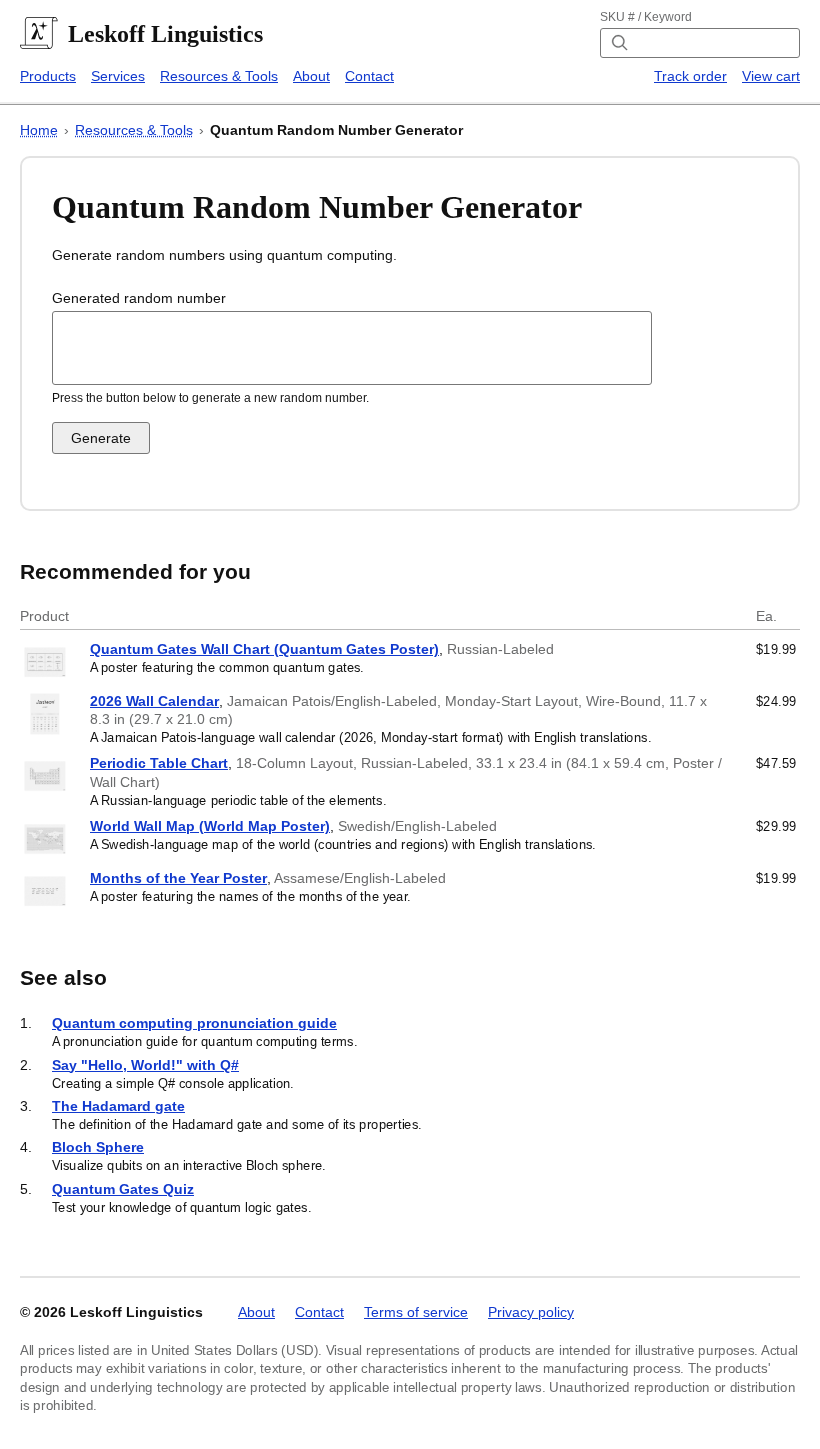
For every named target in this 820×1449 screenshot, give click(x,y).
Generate (101, 438)
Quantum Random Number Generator (336, 130)
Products (48, 76)
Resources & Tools (219, 76)
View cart (771, 76)
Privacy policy (531, 1312)
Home (39, 130)
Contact (369, 76)
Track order (690, 76)
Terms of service (416, 1312)
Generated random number (139, 298)
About (311, 76)
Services (118, 76)
